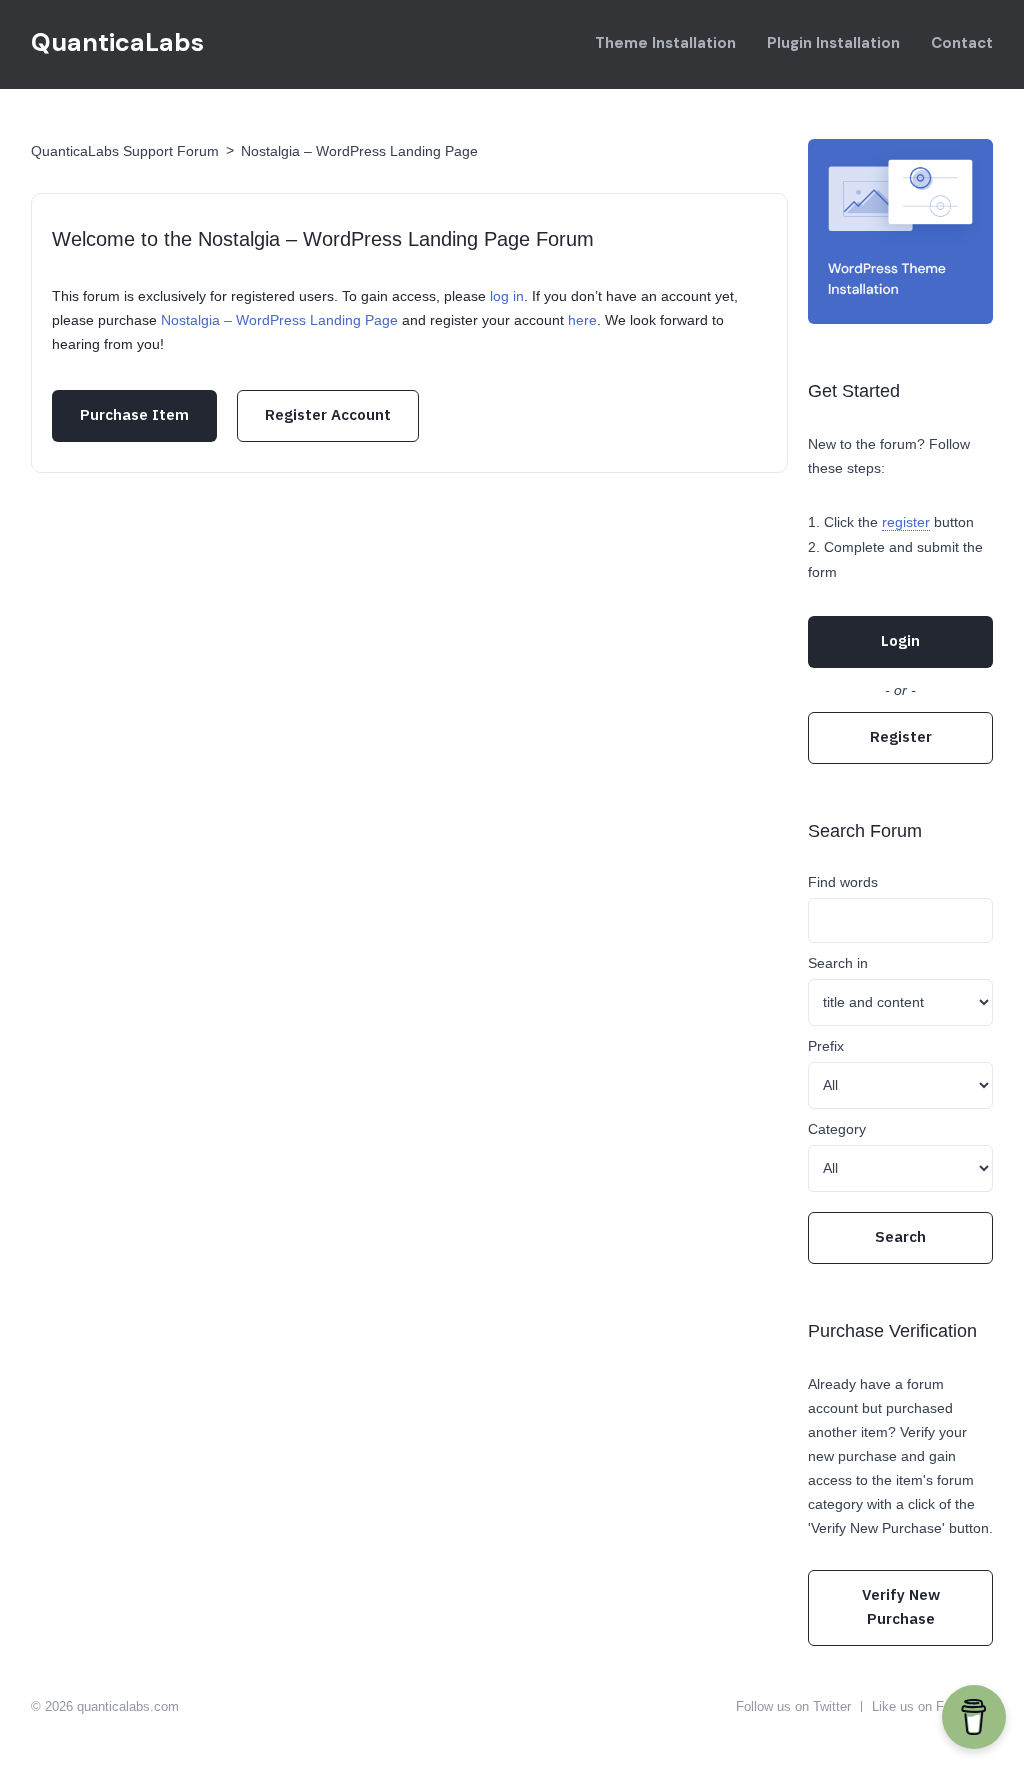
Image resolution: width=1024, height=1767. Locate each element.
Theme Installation (665, 43)
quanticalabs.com (128, 1706)
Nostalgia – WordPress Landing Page (359, 151)
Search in (838, 963)
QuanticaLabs (117, 42)
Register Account (328, 414)
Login (900, 640)
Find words (843, 882)
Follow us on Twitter (793, 1706)
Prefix (826, 1046)
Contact (962, 43)
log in (507, 296)
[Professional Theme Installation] (900, 231)
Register (901, 736)
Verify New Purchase (901, 1606)
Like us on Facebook (932, 1706)
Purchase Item (134, 414)
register (906, 522)
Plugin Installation (833, 43)
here (582, 320)
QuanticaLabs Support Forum (125, 151)
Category (837, 1129)
